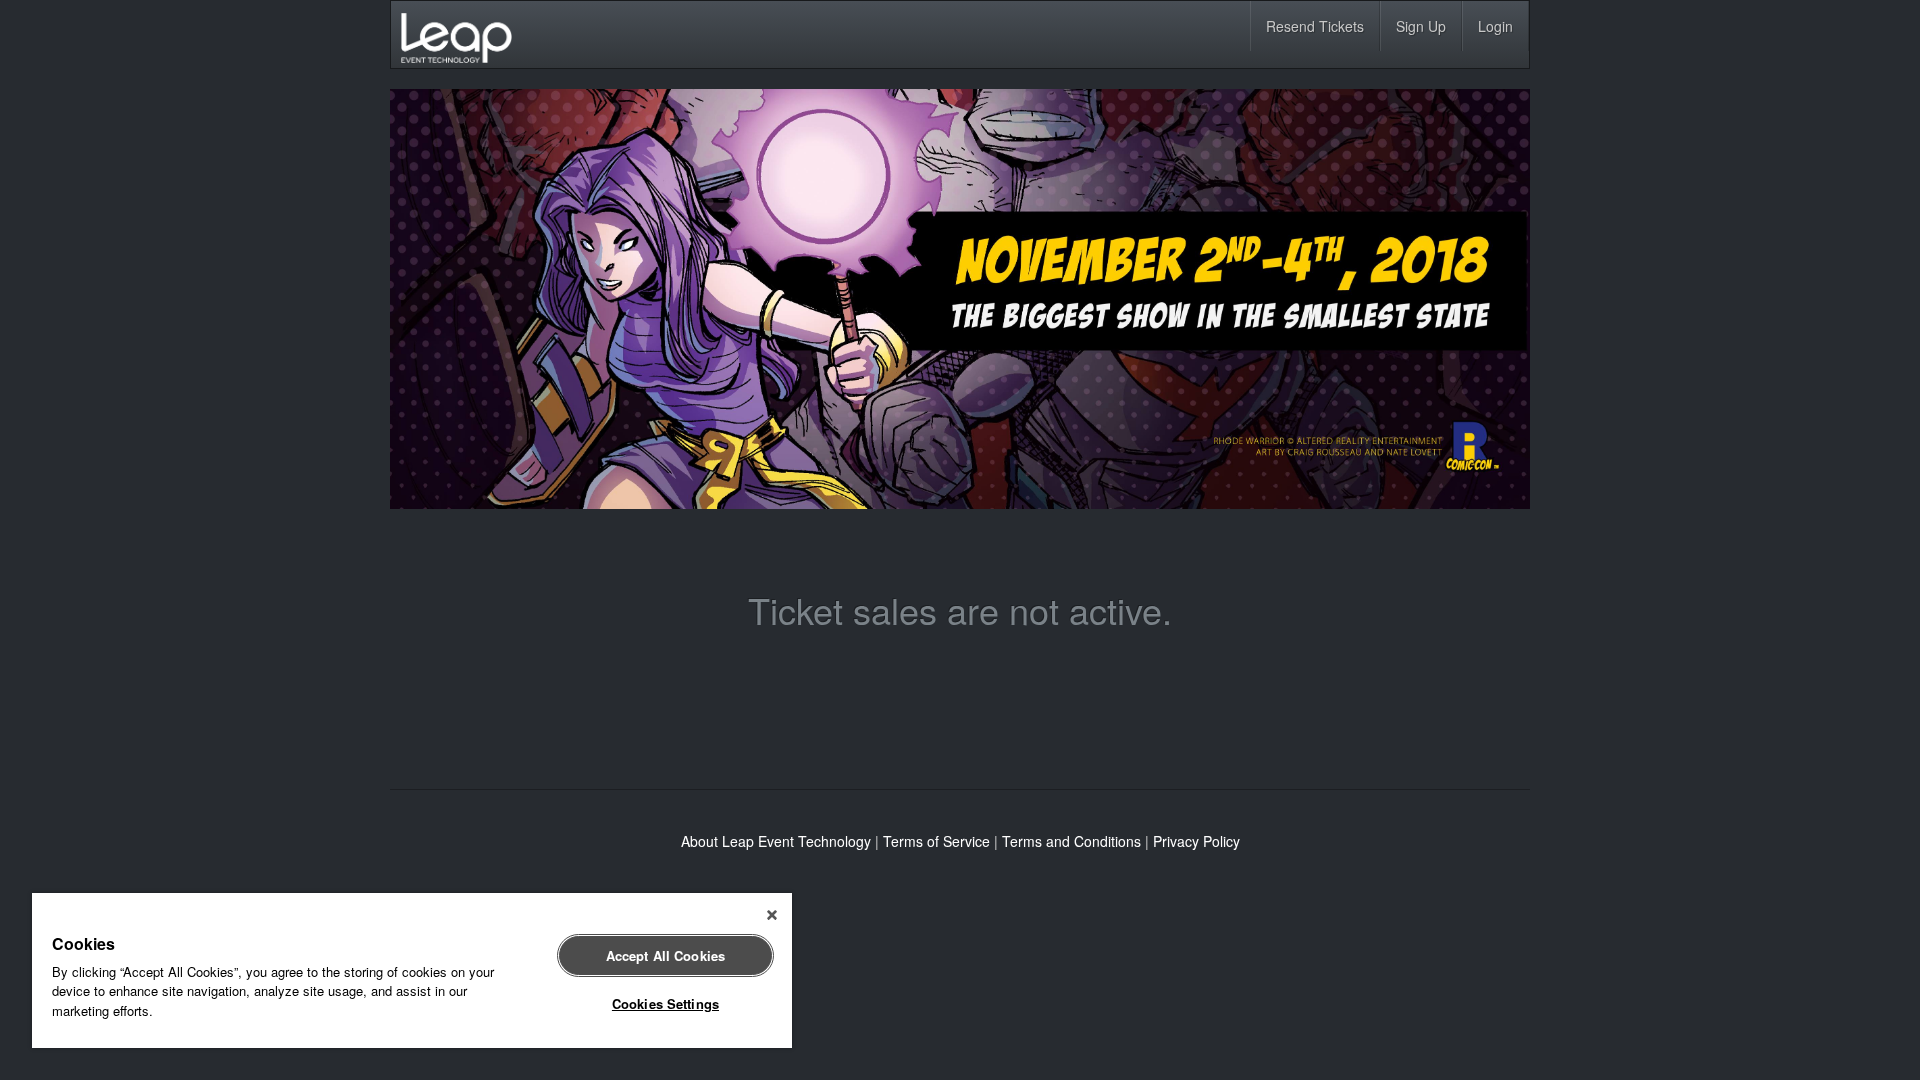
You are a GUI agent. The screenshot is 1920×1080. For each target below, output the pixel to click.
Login (1495, 26)
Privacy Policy (1196, 841)
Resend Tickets (1315, 26)
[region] (412, 970)
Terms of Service (936, 841)
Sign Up (1421, 26)
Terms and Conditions (1071, 841)
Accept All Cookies (665, 955)
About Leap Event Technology (776, 841)
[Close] (772, 915)
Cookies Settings (665, 1003)
